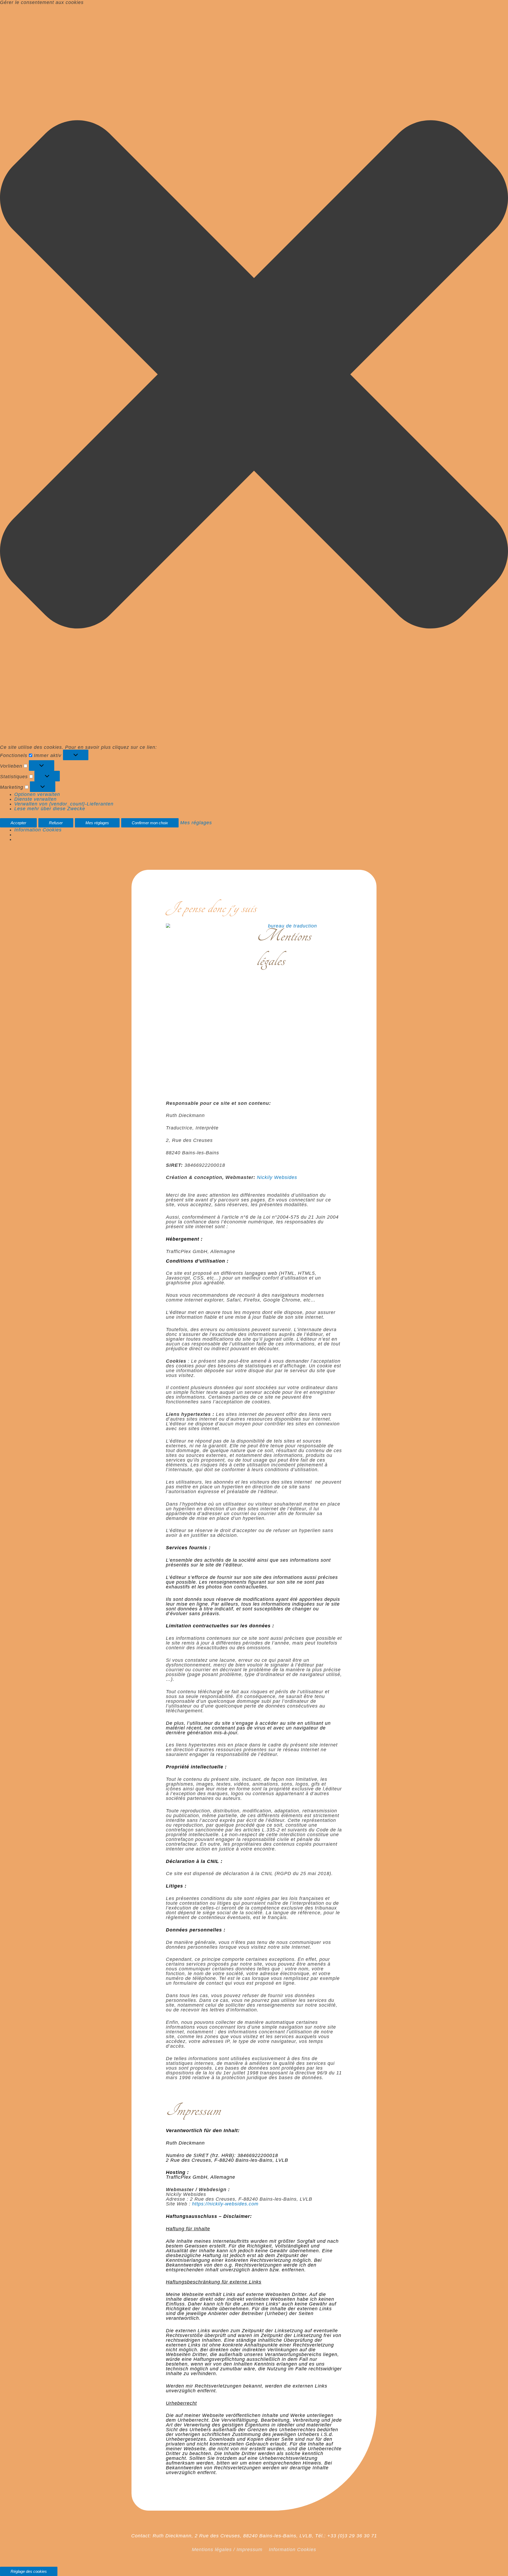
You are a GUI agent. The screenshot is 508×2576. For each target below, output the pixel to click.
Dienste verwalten (35, 799)
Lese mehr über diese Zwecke (50, 809)
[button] (254, 375)
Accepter (18, 823)
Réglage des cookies (29, 2571)
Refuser (56, 823)
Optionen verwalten (37, 794)
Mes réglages (97, 823)
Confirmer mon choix (150, 823)
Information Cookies (38, 830)
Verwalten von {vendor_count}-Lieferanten (64, 804)
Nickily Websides (277, 1177)
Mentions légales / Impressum (227, 2550)
